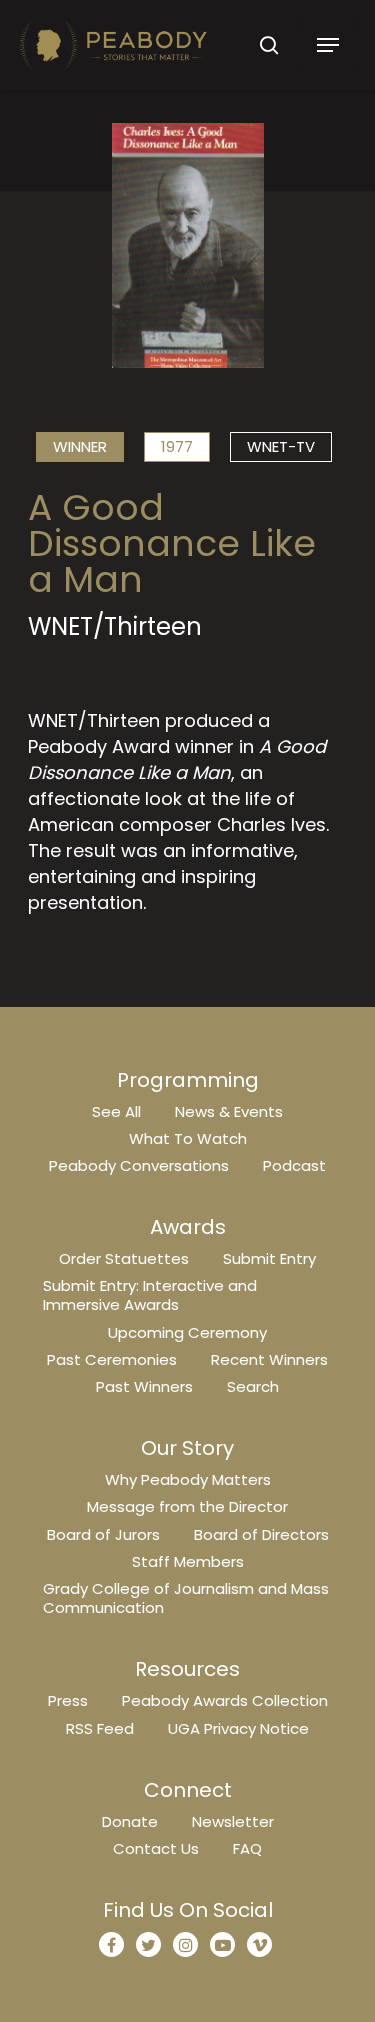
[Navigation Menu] (328, 45)
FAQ (247, 1848)
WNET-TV (281, 446)
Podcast (294, 1165)
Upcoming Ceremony (187, 1332)
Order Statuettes (124, 1258)
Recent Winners (269, 1359)
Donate (130, 1821)
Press (68, 1700)
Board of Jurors (103, 1534)
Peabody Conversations (139, 1165)
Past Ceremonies (112, 1359)
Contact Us (156, 1848)
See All (116, 1111)
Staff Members (188, 1561)
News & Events (229, 1111)
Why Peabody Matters (188, 1479)
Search (253, 1386)
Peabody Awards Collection (225, 1700)
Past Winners (144, 1386)
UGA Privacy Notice (238, 1728)
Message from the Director (187, 1506)
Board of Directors (261, 1534)
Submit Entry (269, 1258)
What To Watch (188, 1138)
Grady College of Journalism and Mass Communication (186, 1598)
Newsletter (233, 1821)
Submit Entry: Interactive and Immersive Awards (150, 1295)
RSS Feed (100, 1728)
